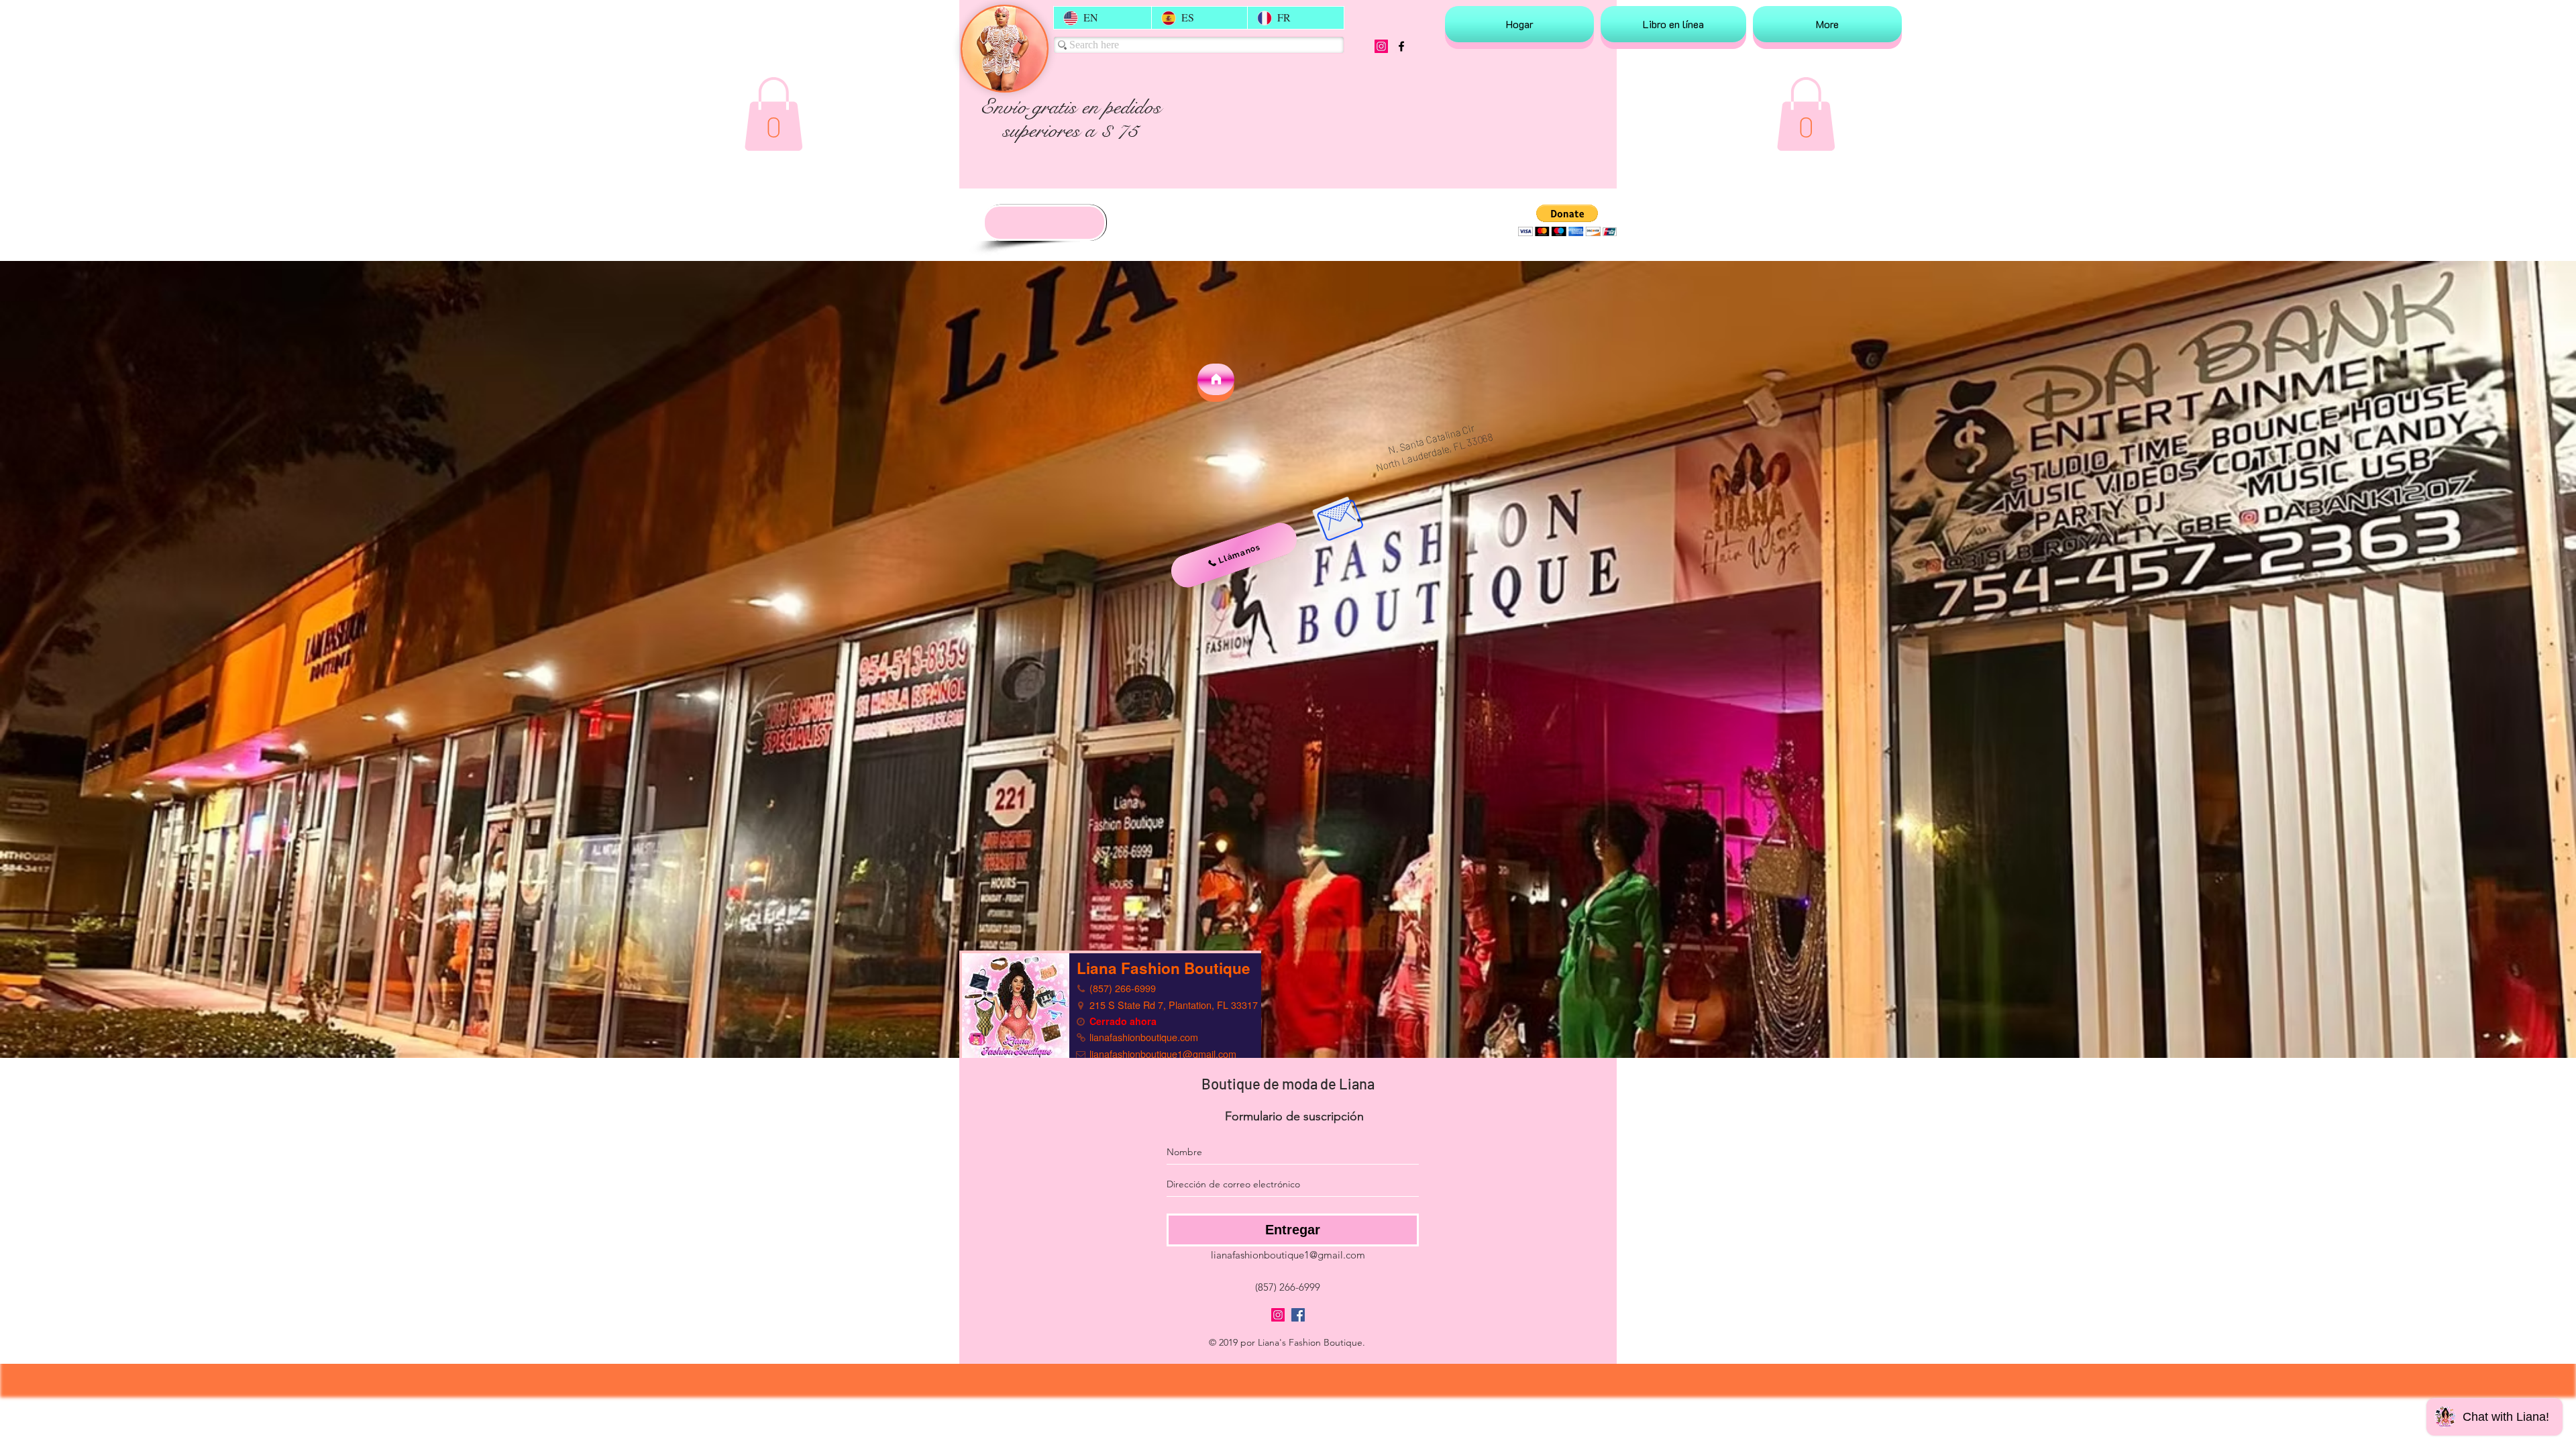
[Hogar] (1216, 379)
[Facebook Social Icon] (1298, 1315)
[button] (773, 114)
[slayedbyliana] (1381, 46)
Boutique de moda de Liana (1288, 1083)
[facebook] (1401, 46)
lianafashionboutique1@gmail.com (1288, 1255)
